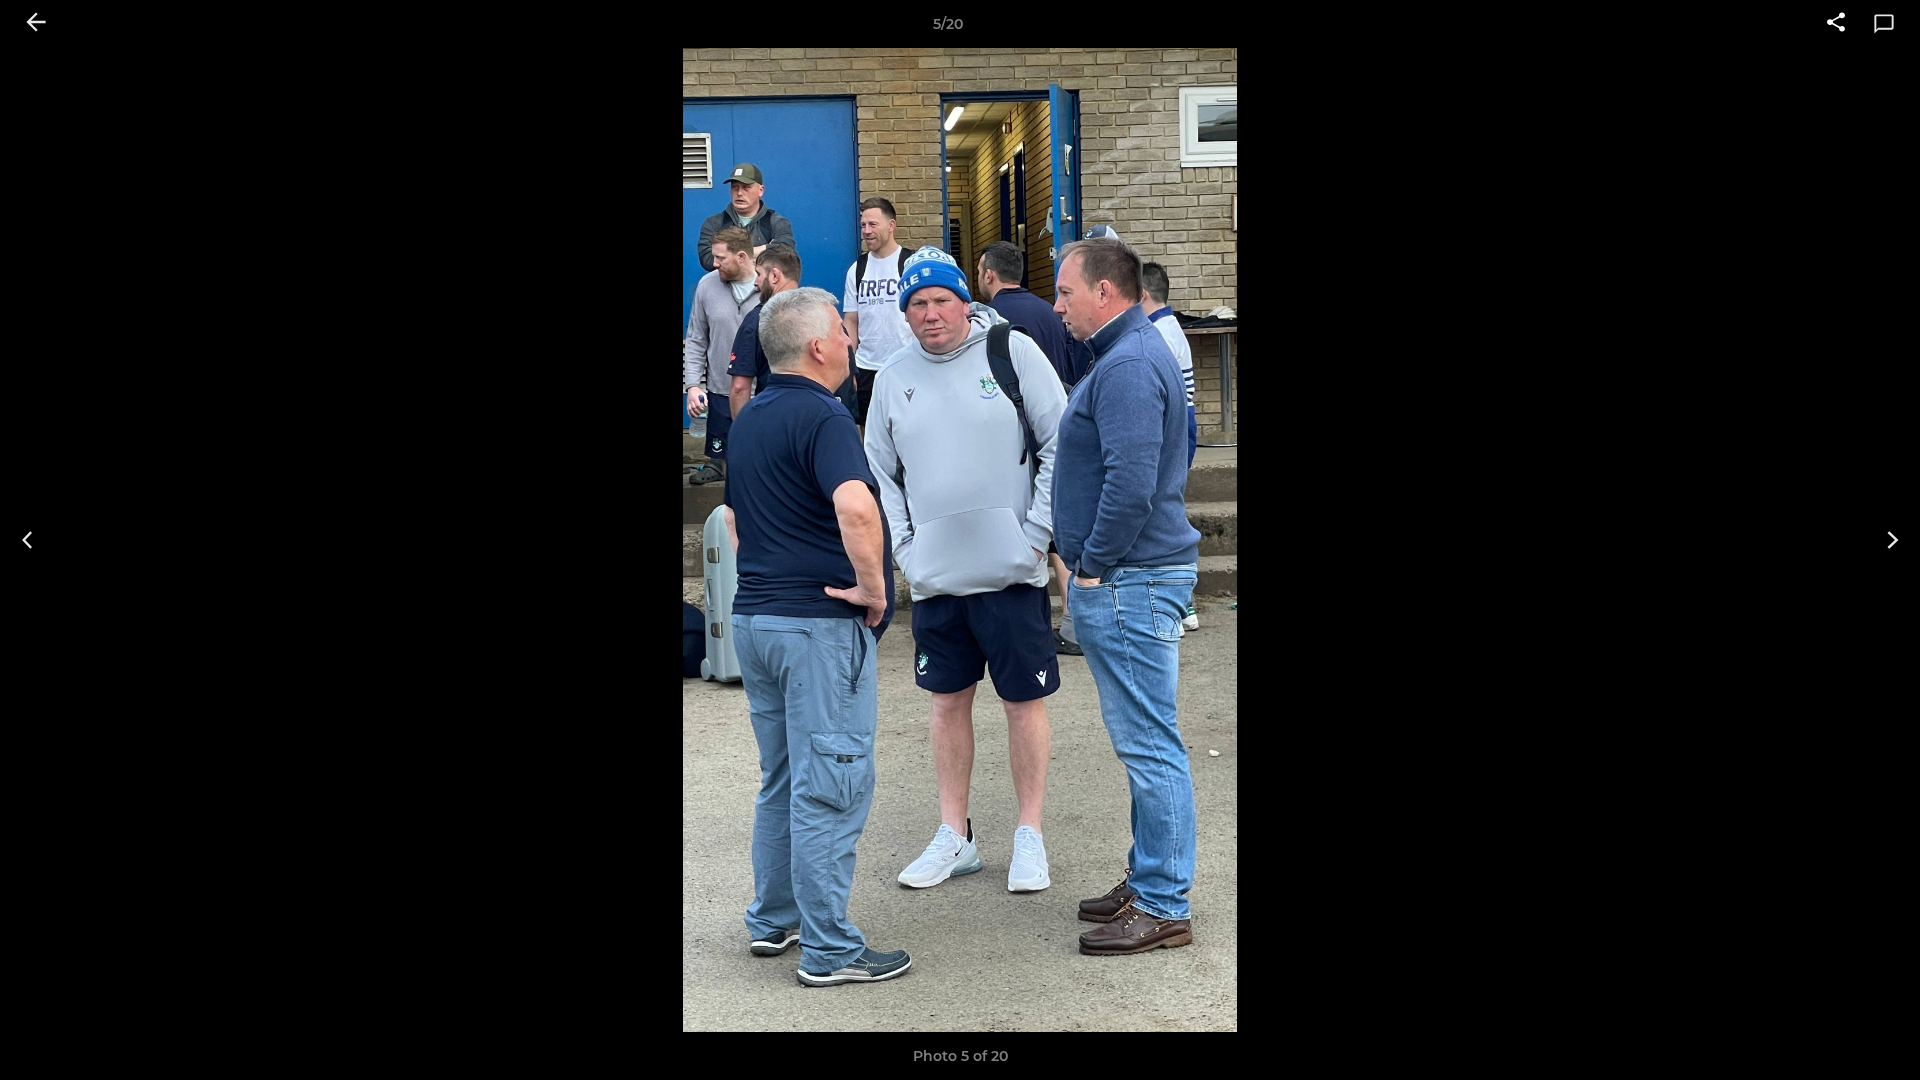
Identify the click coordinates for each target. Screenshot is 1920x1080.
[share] (1836, 24)
